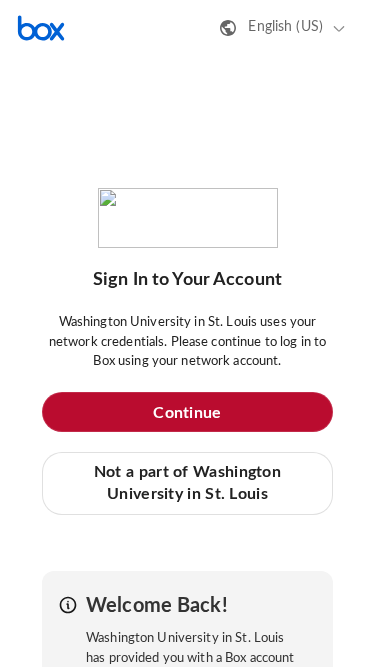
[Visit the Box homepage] (41, 28)
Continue (187, 413)
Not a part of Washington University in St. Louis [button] (187, 483)
